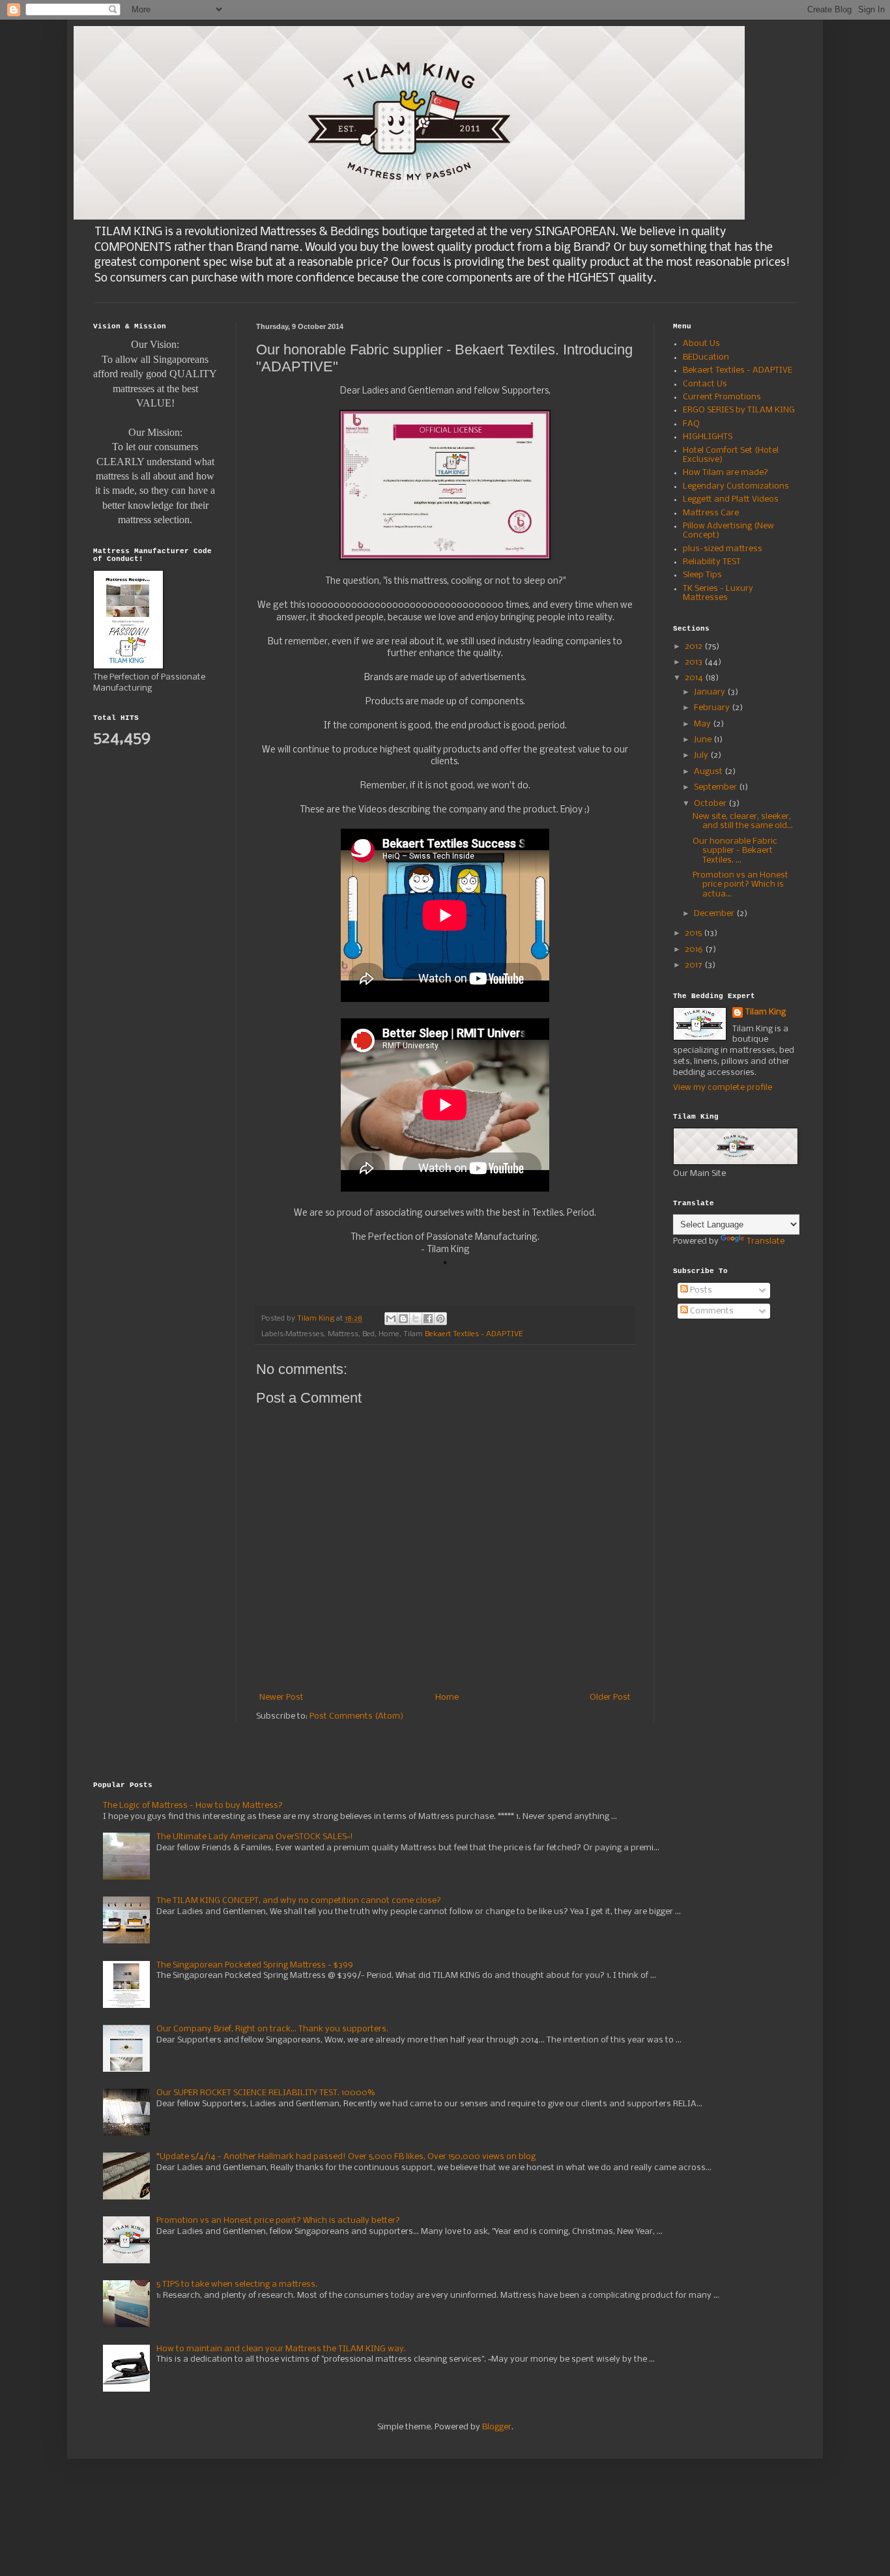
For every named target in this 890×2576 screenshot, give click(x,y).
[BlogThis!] (403, 1319)
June (704, 740)
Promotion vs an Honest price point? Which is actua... (740, 885)
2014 (695, 678)
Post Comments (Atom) (356, 1716)
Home (447, 1697)
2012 (695, 647)
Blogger (497, 2427)
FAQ (691, 424)
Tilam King (766, 1012)
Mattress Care (711, 513)
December (715, 914)
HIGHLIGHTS (708, 437)
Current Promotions (722, 397)
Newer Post (281, 1697)
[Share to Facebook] (428, 1319)
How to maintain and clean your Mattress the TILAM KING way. (281, 2349)
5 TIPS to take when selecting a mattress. (237, 2284)
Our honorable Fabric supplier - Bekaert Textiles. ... (735, 851)
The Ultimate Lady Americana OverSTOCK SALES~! (255, 1837)
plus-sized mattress (723, 549)
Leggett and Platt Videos (731, 499)
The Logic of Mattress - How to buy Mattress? (193, 1806)
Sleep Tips (702, 575)
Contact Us (705, 384)
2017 (695, 965)
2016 (695, 950)
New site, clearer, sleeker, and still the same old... (743, 821)
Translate (766, 1241)
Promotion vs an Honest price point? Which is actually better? (278, 2221)
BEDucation (706, 357)
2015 (694, 933)
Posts (700, 1290)
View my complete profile (723, 1088)
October (711, 804)
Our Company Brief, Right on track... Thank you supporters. (272, 2029)
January (711, 692)
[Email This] (391, 1319)
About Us (701, 344)
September (716, 787)
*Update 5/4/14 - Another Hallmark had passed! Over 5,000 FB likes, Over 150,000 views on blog (346, 2157)
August (709, 772)
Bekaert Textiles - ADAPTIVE (474, 1334)
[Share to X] (416, 1319)
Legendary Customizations (736, 486)
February (713, 708)
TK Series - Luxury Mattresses (718, 593)
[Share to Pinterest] (440, 1319)
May (703, 724)
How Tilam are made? (725, 473)
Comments (711, 1311)
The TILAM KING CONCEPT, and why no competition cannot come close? (299, 1901)
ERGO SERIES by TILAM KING (739, 410)
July (702, 755)
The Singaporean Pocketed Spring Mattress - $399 (255, 1965)
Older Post (610, 1697)
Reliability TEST (712, 562)
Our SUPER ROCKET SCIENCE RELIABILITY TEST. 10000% (266, 2093)
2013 (695, 662)
